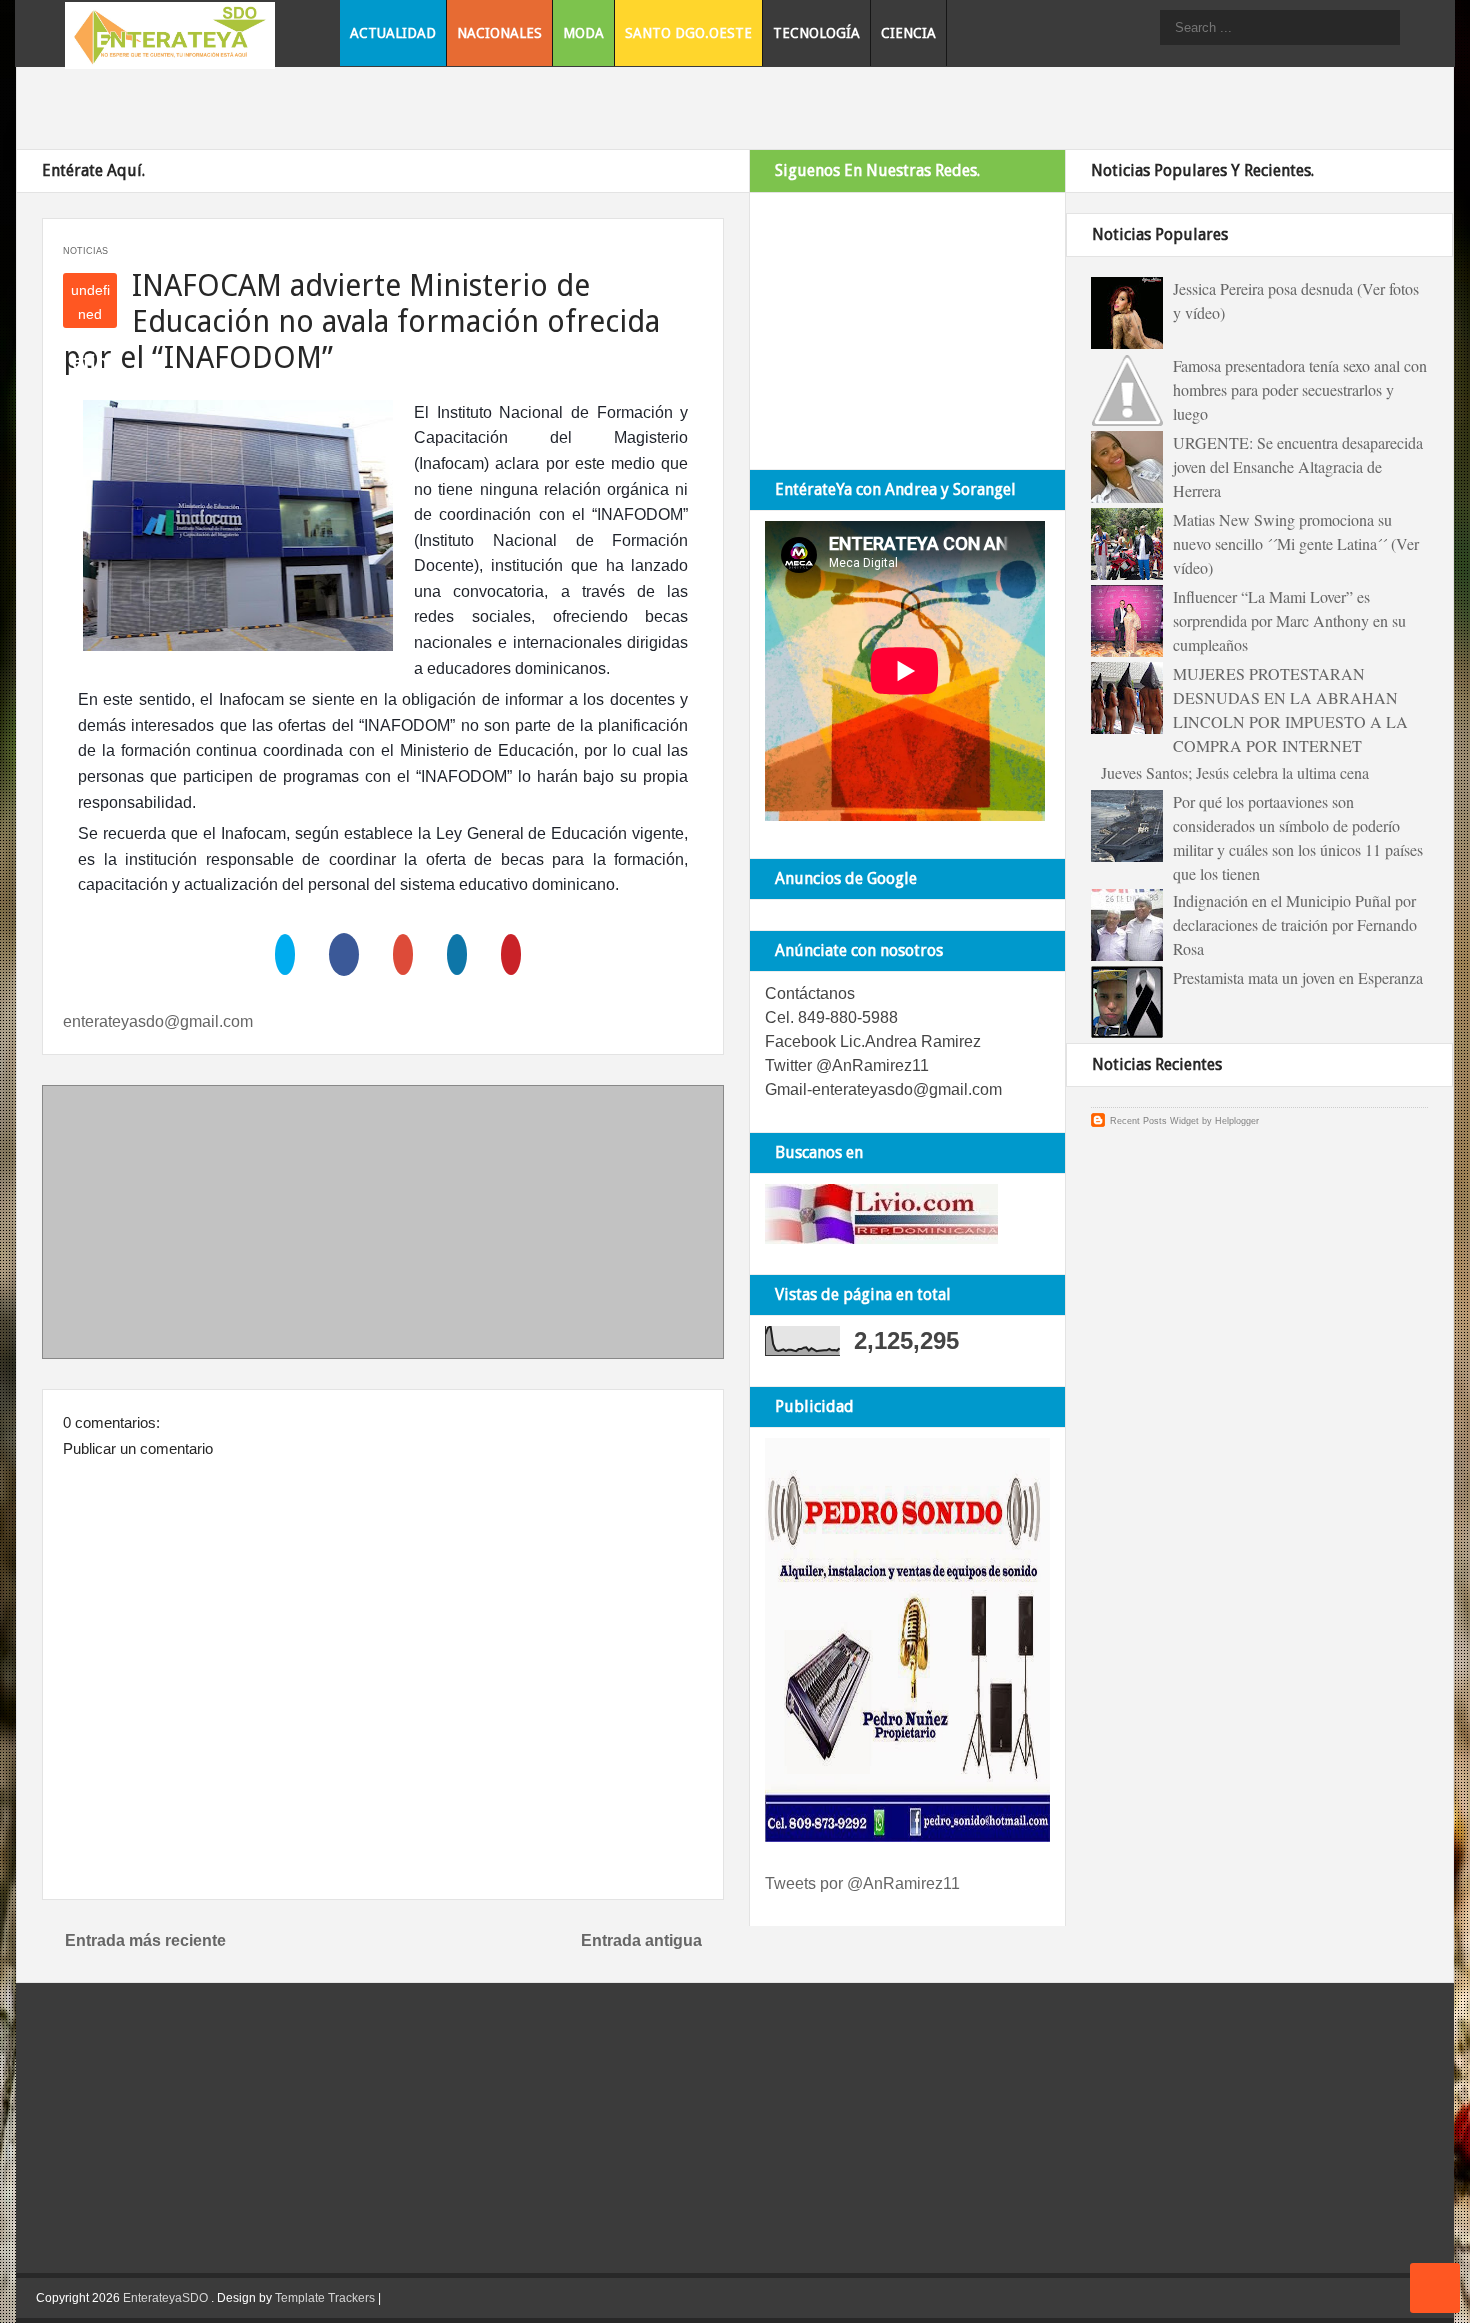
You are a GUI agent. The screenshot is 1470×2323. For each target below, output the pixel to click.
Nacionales (499, 33)
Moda (583, 33)
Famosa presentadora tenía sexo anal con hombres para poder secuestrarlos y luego (1300, 389)
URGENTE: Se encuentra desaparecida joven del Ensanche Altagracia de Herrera (1298, 466)
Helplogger (1237, 1121)
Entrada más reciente (145, 1940)
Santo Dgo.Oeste (688, 33)
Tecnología (816, 33)
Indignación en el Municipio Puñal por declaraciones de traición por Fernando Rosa (1295, 924)
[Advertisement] (383, 1226)
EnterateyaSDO (165, 2298)
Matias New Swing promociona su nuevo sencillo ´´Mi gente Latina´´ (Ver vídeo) (1296, 543)
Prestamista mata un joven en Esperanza (1298, 977)
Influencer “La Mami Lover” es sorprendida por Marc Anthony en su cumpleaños (1289, 620)
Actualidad (393, 33)
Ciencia (908, 33)
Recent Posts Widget (1154, 1121)
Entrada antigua (641, 1940)
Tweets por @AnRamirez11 (862, 1883)
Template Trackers (325, 2298)
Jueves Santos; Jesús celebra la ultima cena (1235, 772)
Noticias (85, 251)
